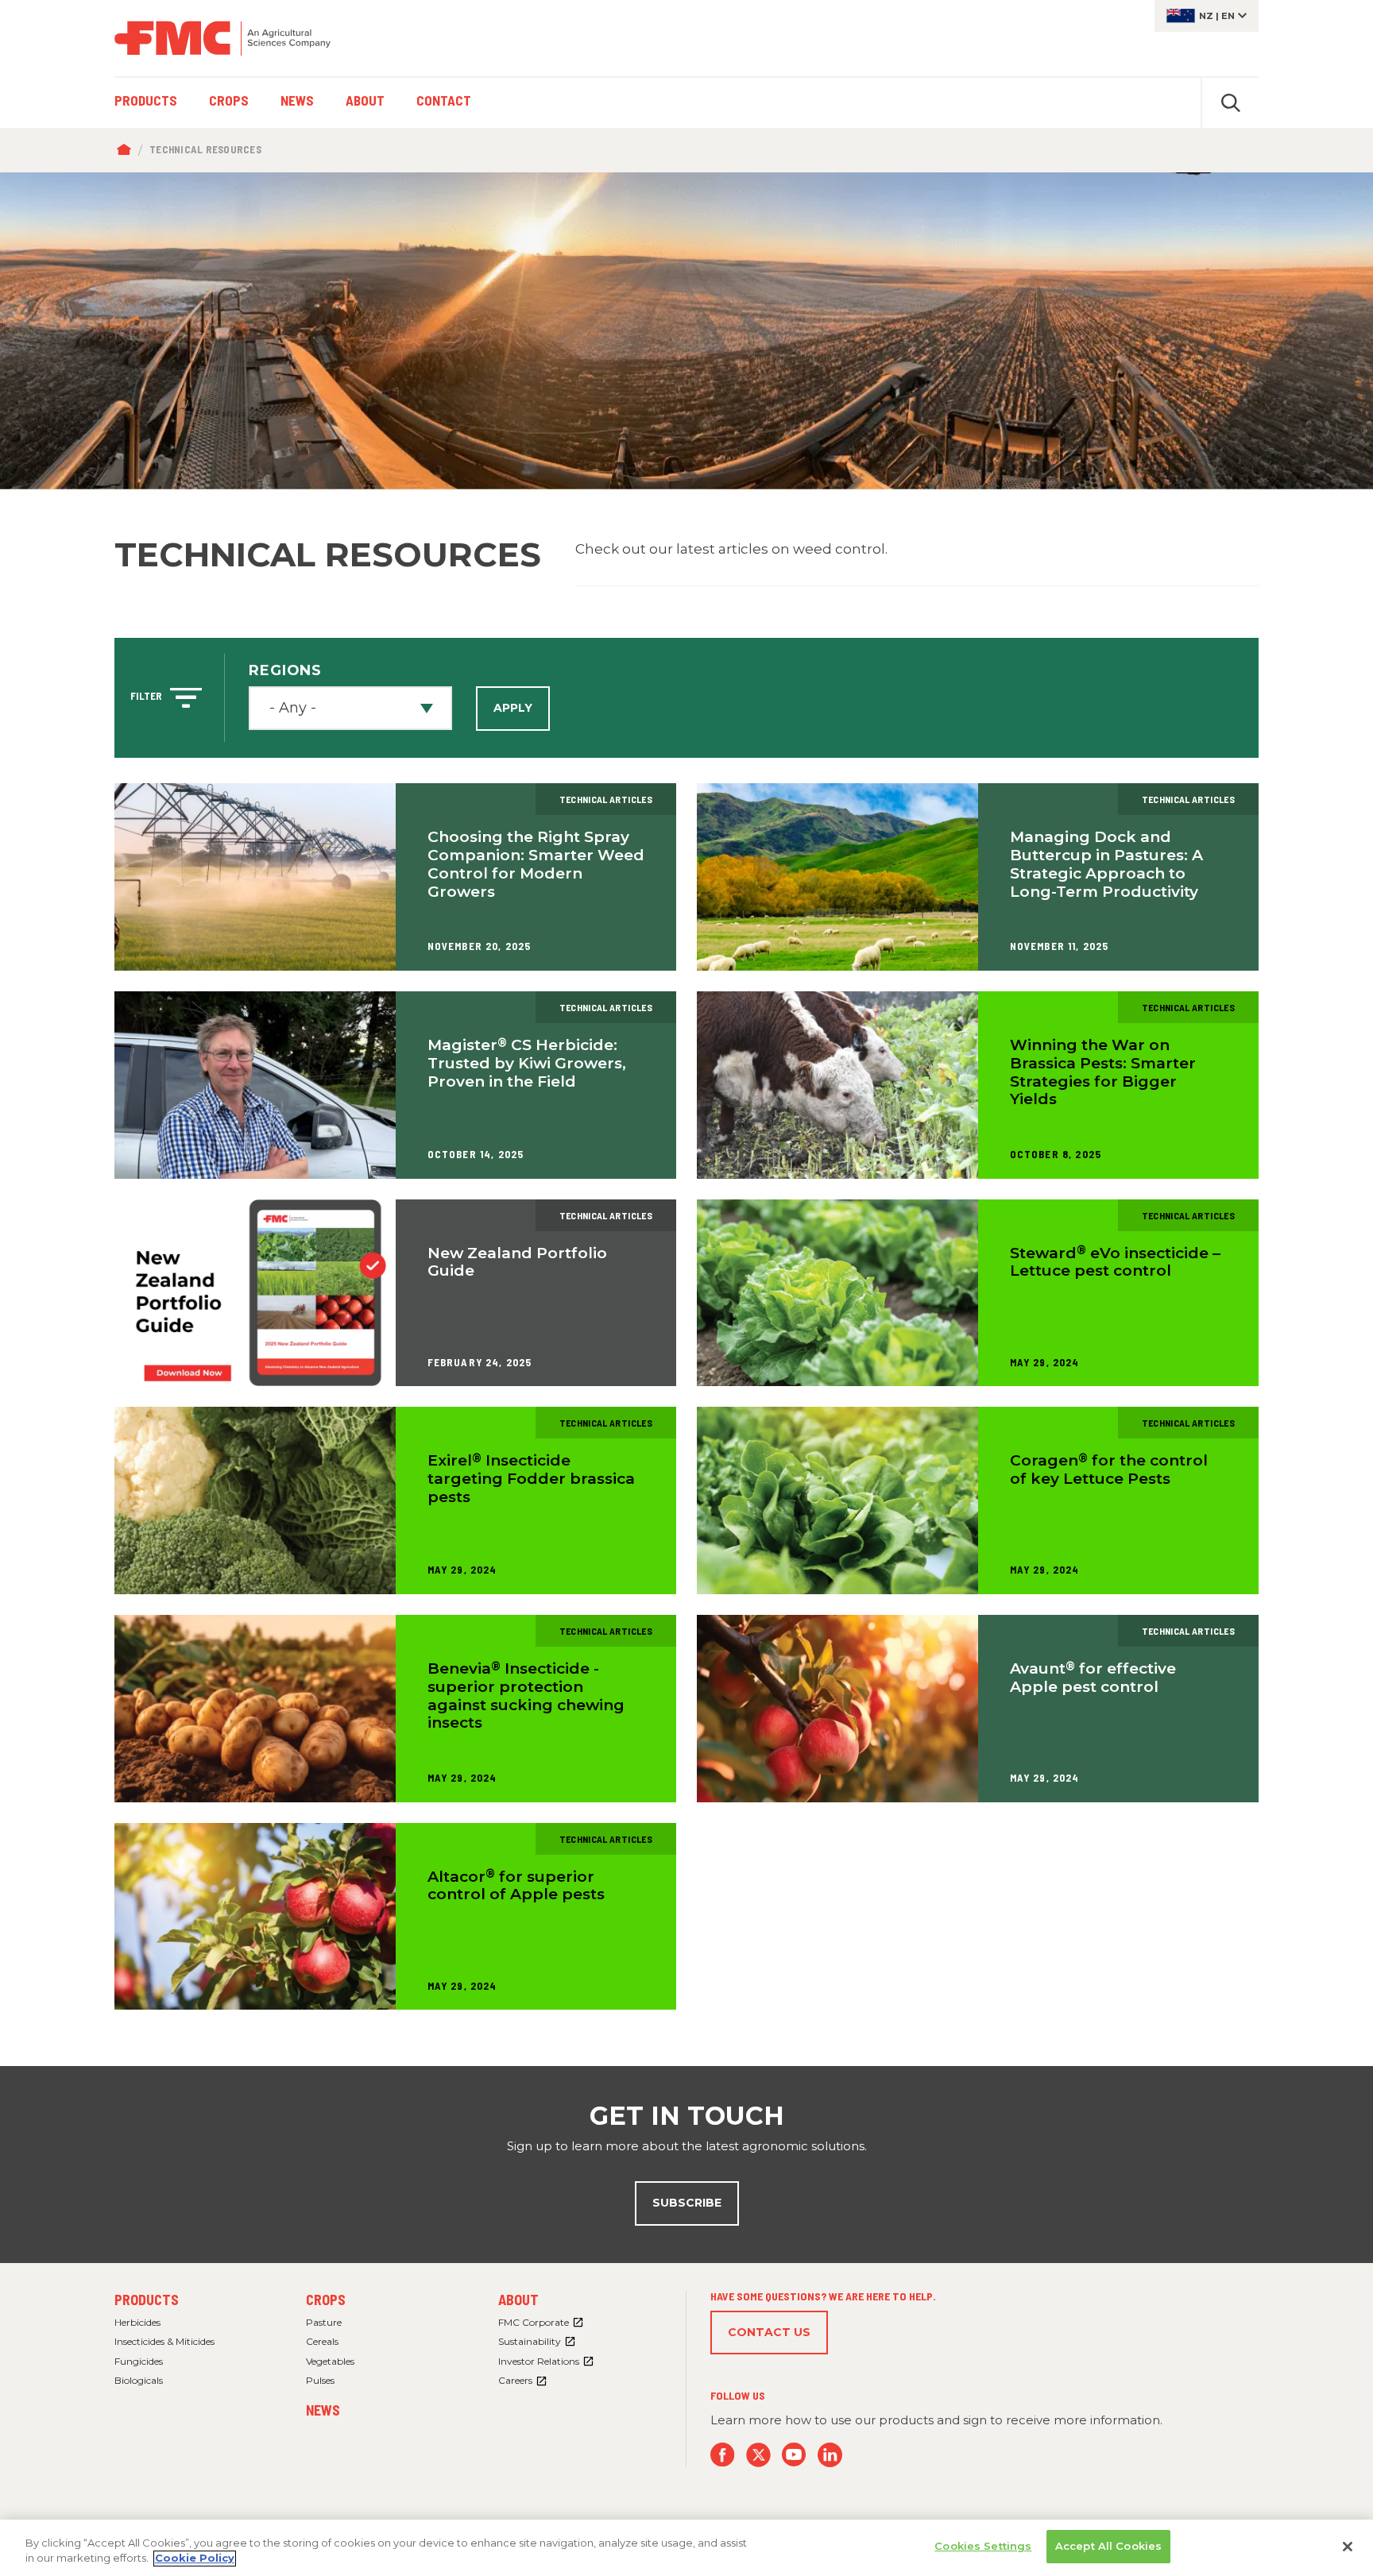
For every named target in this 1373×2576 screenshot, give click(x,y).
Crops (326, 2300)
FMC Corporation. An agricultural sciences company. (222, 38)
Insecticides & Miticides (164, 2341)
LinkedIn (830, 2455)
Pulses (320, 2380)
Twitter (758, 2455)
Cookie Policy (195, 2559)
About (518, 2300)
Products (147, 2300)
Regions (285, 670)
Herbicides (137, 2322)
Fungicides (139, 2361)
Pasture (324, 2322)
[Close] (1348, 2547)
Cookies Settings (983, 2546)
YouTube (794, 2455)
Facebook (723, 2455)
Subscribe (687, 2203)
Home (128, 150)
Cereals (322, 2341)
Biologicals (139, 2380)
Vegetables (330, 2361)
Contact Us (769, 2332)
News (323, 2410)
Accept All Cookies (1108, 2546)
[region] (686, 2548)
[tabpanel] (686, 331)
